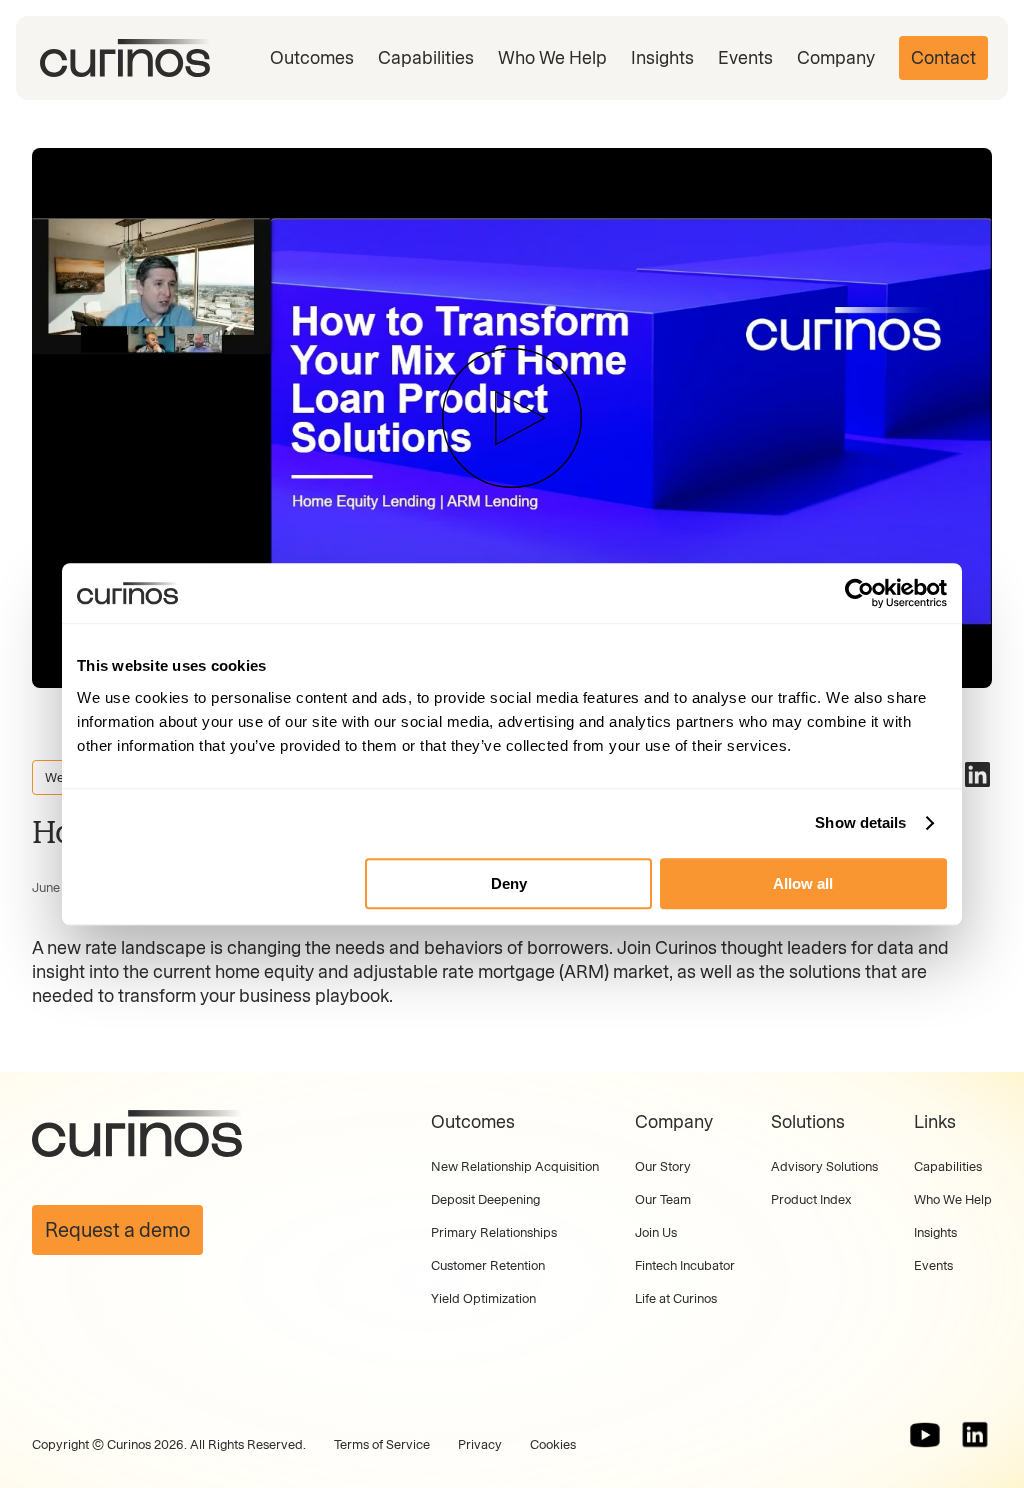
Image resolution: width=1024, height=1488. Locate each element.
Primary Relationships (494, 1232)
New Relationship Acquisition (515, 1166)
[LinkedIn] (975, 1435)
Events (745, 58)
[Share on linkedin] (977, 774)
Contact (943, 58)
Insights (662, 58)
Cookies (553, 1444)
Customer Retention (488, 1265)
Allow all (803, 883)
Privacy (480, 1444)
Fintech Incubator (685, 1265)
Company (836, 58)
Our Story (663, 1166)
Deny (509, 883)
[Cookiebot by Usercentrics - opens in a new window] (859, 593)
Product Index (811, 1199)
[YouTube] (925, 1435)
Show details (860, 822)
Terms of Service (382, 1444)
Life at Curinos (676, 1298)
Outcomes (312, 58)
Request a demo (117, 1230)
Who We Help (552, 58)
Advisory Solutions (824, 1166)
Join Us (656, 1232)
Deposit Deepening (485, 1199)
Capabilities (426, 58)
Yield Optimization (483, 1298)
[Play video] (512, 418)
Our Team (663, 1199)
